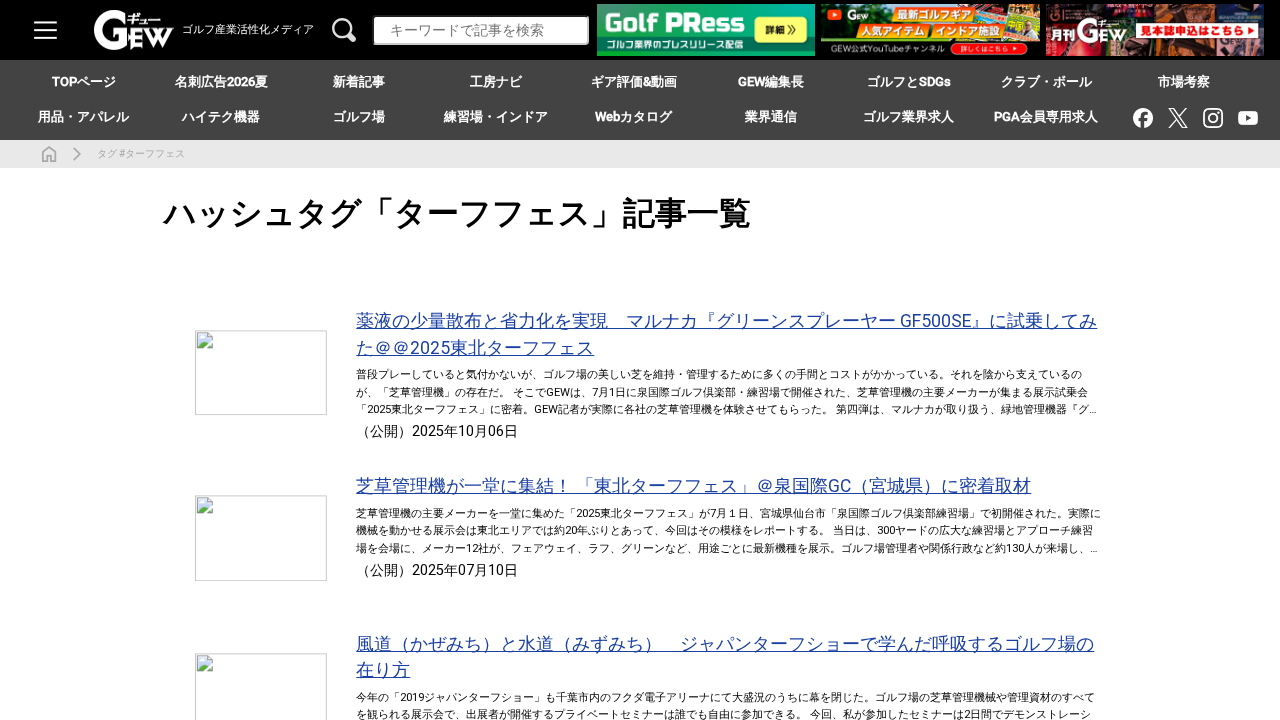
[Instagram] (1212, 117)
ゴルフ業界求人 (908, 116)
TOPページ (84, 81)
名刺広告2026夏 (221, 81)
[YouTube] (1247, 117)
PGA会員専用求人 (1046, 116)
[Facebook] (1142, 117)
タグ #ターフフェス (141, 153)
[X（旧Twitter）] (1177, 117)
